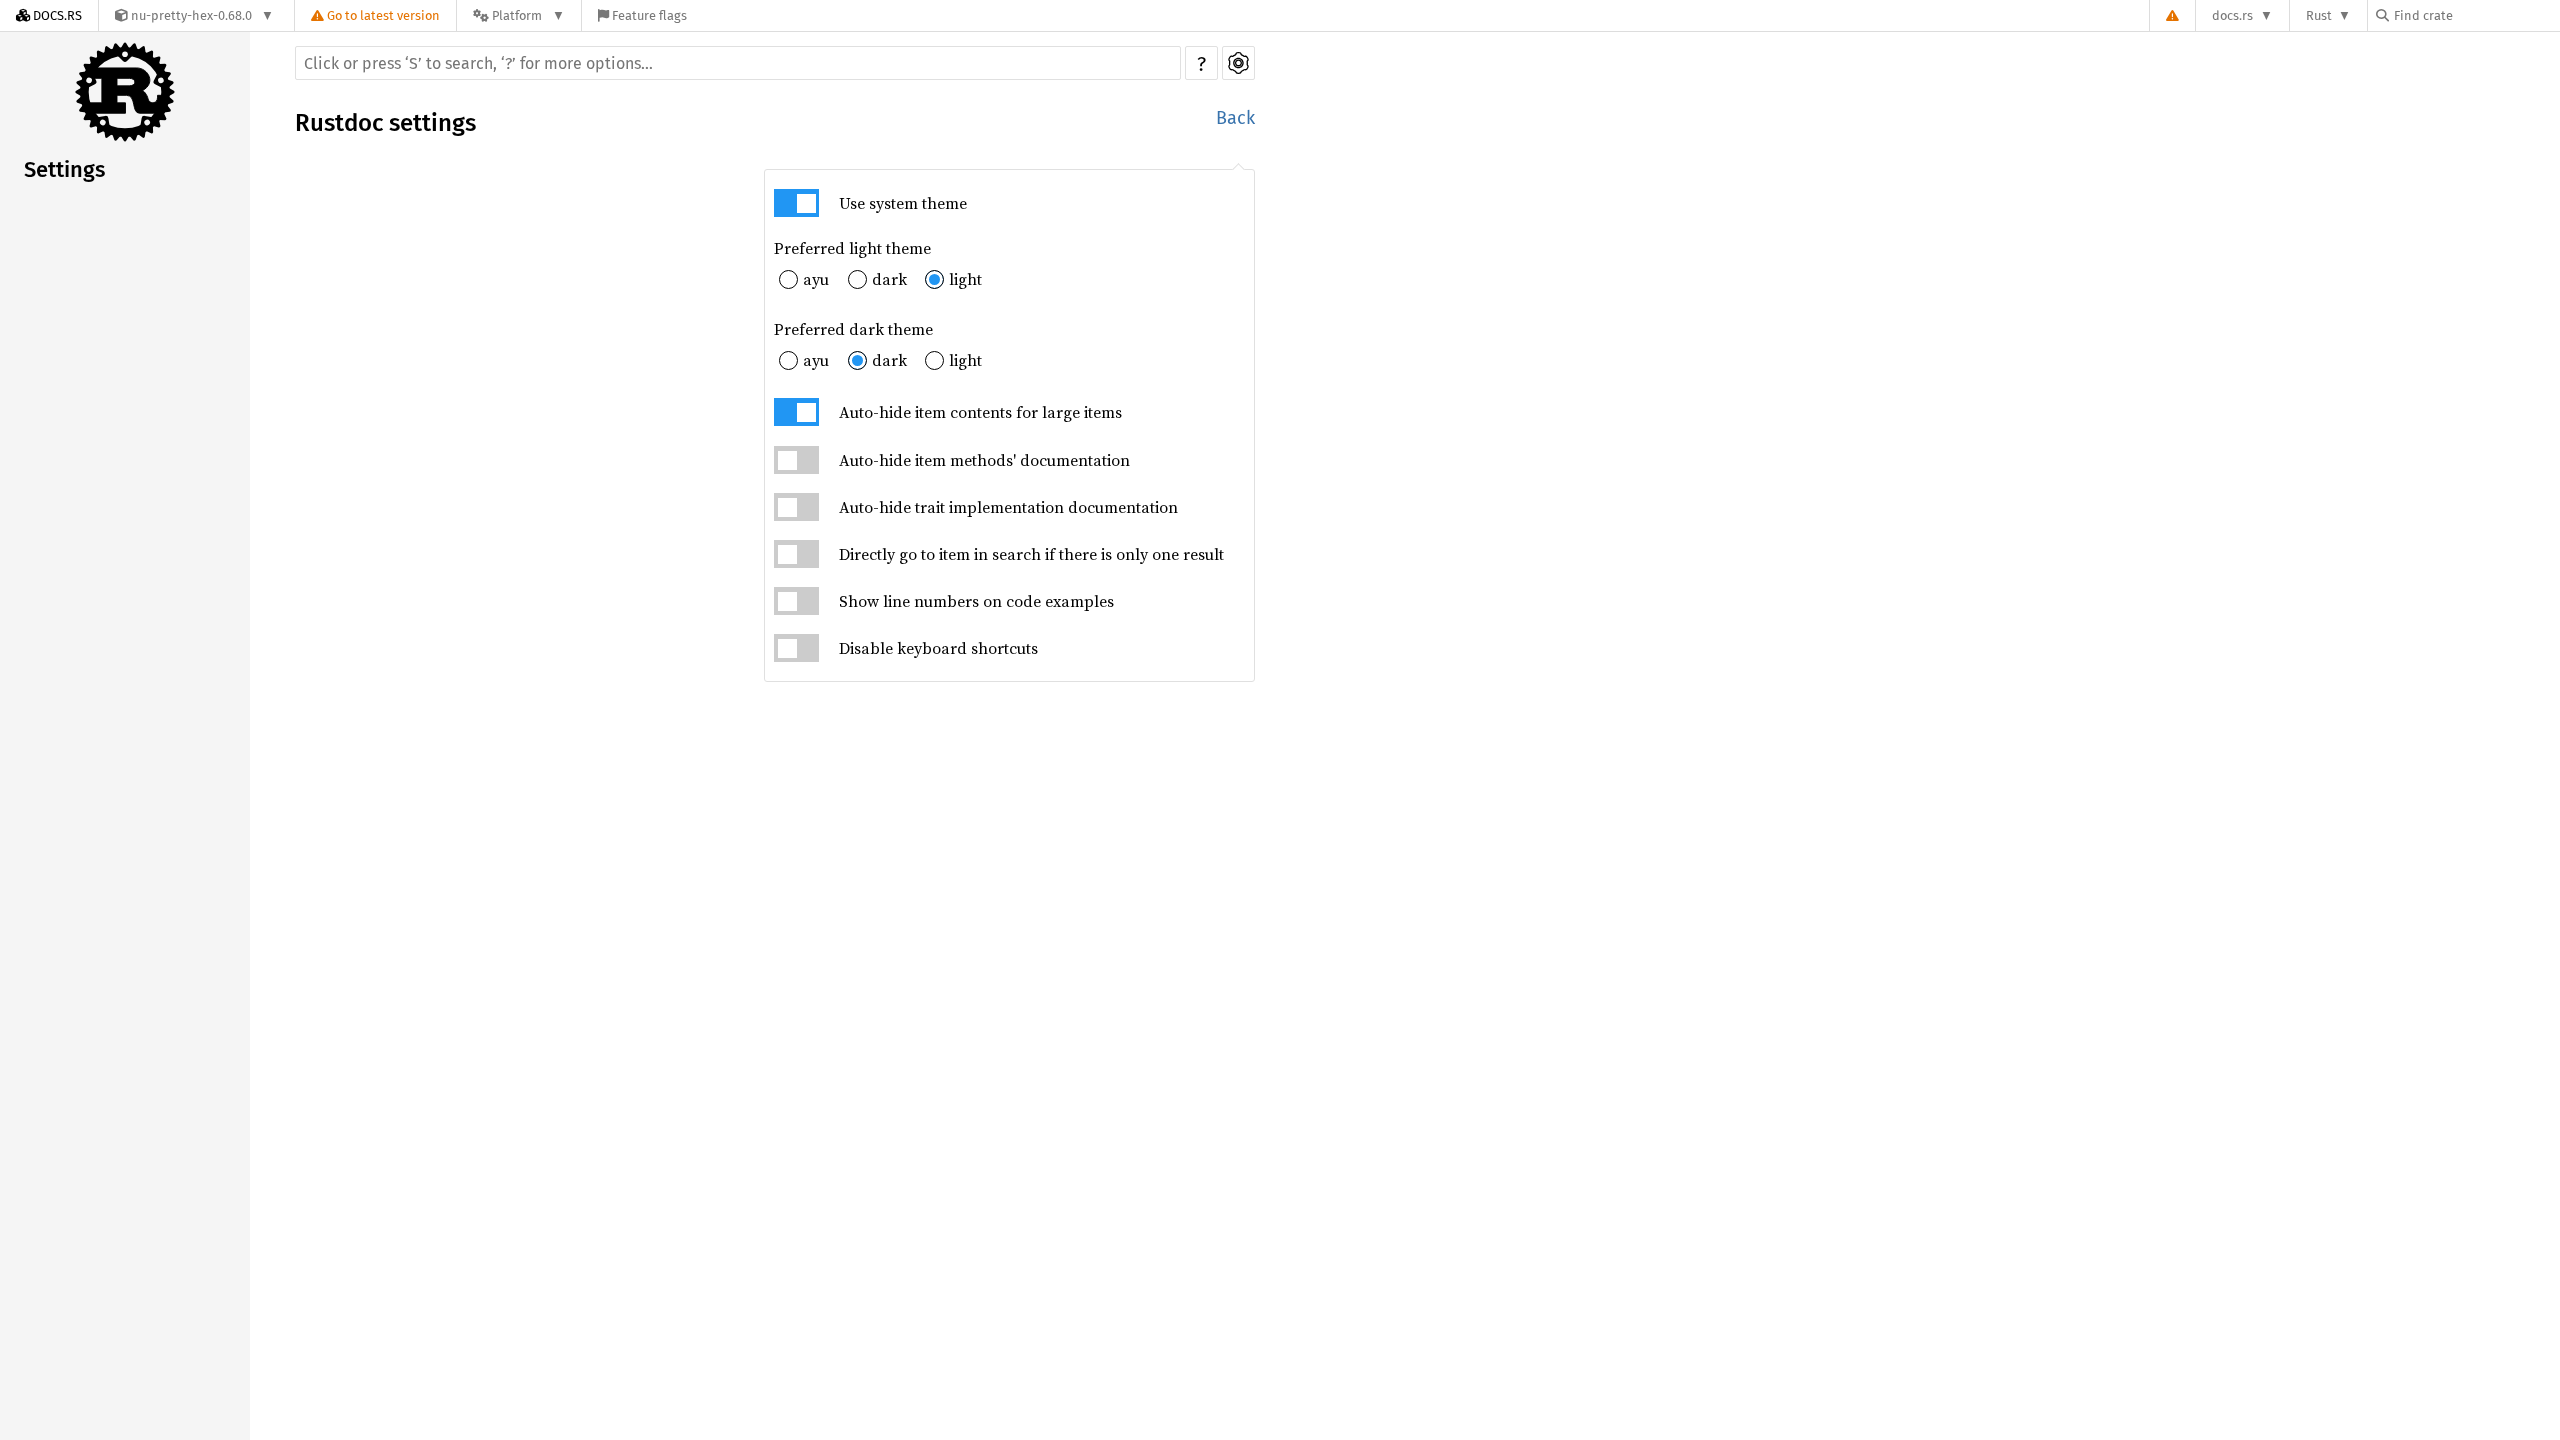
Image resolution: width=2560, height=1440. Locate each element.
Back (1235, 118)
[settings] (1238, 63)
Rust (2319, 15)
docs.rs (2232, 15)
